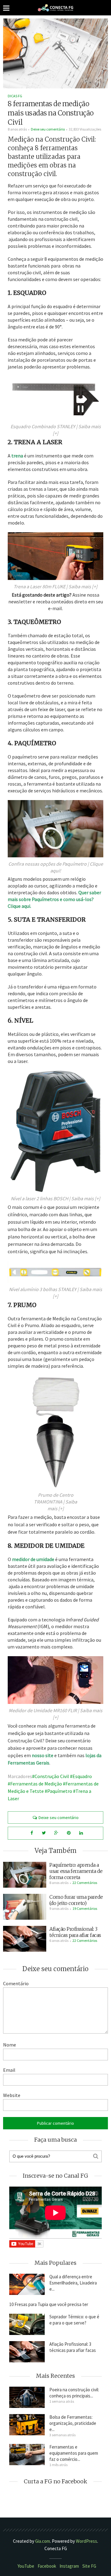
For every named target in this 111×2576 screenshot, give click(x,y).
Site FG (89, 2566)
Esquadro (82, 1776)
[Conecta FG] (55, 8)
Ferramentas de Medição (36, 1784)
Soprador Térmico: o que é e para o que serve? (74, 2320)
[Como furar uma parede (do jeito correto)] (25, 1906)
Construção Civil (52, 1776)
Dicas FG (15, 96)
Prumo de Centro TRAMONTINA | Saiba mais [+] (55, 1502)
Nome (10, 2045)
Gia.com (43, 2541)
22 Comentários (85, 1883)
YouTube (26, 2566)
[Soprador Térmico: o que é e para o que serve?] (27, 2324)
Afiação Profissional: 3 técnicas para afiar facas (75, 1932)
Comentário (16, 1983)
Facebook (47, 2566)
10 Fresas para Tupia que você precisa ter (49, 2304)
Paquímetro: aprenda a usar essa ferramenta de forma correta (76, 1871)
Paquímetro (60, 1791)
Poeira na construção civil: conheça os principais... (74, 2393)
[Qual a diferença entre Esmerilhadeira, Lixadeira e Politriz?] (27, 2284)
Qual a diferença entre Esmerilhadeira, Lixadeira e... (73, 2283)
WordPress (86, 2541)
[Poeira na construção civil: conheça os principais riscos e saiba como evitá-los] (27, 2397)
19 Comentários (85, 1908)
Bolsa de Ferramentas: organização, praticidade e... (73, 2423)
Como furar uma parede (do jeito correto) (76, 1900)
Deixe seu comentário (48, 129)
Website (12, 2095)
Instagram (69, 2566)
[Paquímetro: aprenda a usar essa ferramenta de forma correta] (25, 1874)
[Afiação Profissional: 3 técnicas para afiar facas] (25, 1938)
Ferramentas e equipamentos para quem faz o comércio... (74, 2453)
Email (9, 2070)
